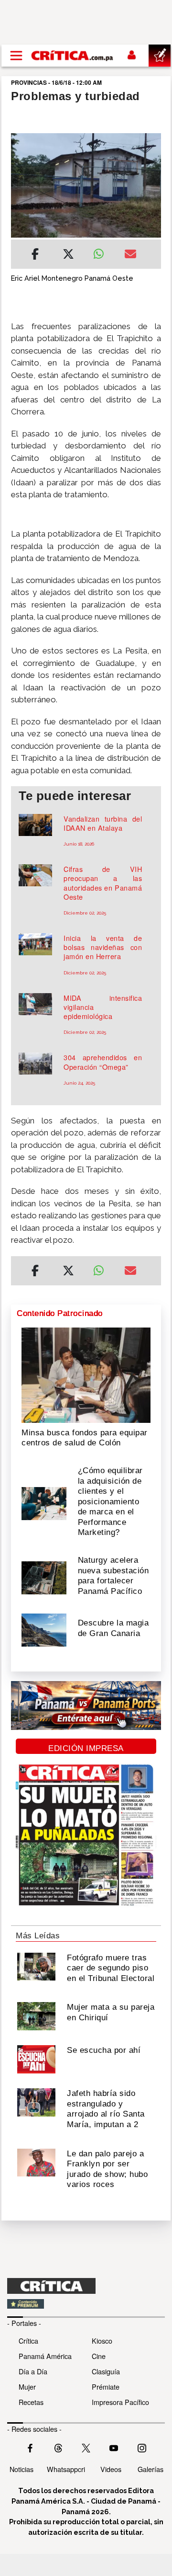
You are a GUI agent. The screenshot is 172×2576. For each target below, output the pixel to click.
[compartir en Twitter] (68, 255)
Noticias (21, 2469)
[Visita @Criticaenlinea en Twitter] (58, 2447)
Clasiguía (106, 2371)
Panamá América (45, 2356)
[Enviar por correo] (130, 255)
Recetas (31, 2402)
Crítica (28, 2341)
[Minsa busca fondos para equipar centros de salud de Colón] (86, 1374)
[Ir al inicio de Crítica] (73, 56)
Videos (111, 2469)
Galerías (150, 2469)
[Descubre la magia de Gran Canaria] (44, 1629)
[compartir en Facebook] (35, 255)
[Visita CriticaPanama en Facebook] (30, 2447)
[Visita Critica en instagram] (142, 2447)
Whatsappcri (66, 2469)
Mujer (27, 2387)
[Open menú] (16, 56)
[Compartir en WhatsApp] (102, 252)
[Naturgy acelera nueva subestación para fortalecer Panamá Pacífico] (44, 1577)
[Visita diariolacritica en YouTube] (114, 2447)
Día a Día (33, 2371)
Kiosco (102, 2341)
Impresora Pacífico (120, 2402)
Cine (99, 2356)
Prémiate (106, 2387)
